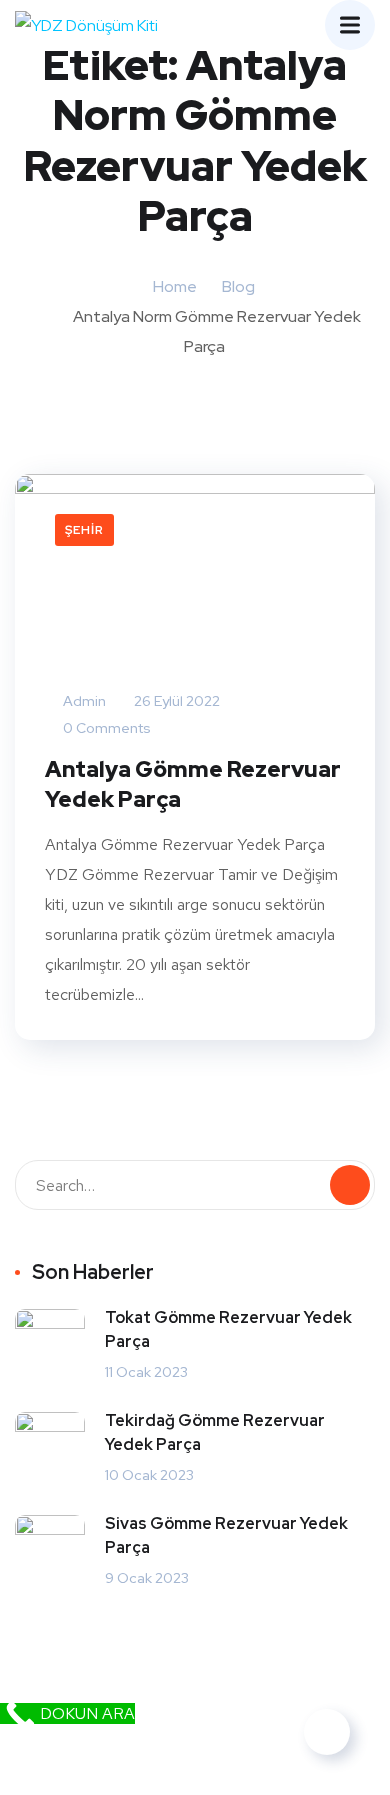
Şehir (84, 530)
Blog (238, 286)
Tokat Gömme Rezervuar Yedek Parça (228, 1329)
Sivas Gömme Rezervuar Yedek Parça (226, 1535)
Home (175, 286)
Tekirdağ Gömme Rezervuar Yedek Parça (215, 1432)
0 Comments (105, 728)
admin (83, 701)
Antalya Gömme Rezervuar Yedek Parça (193, 784)
